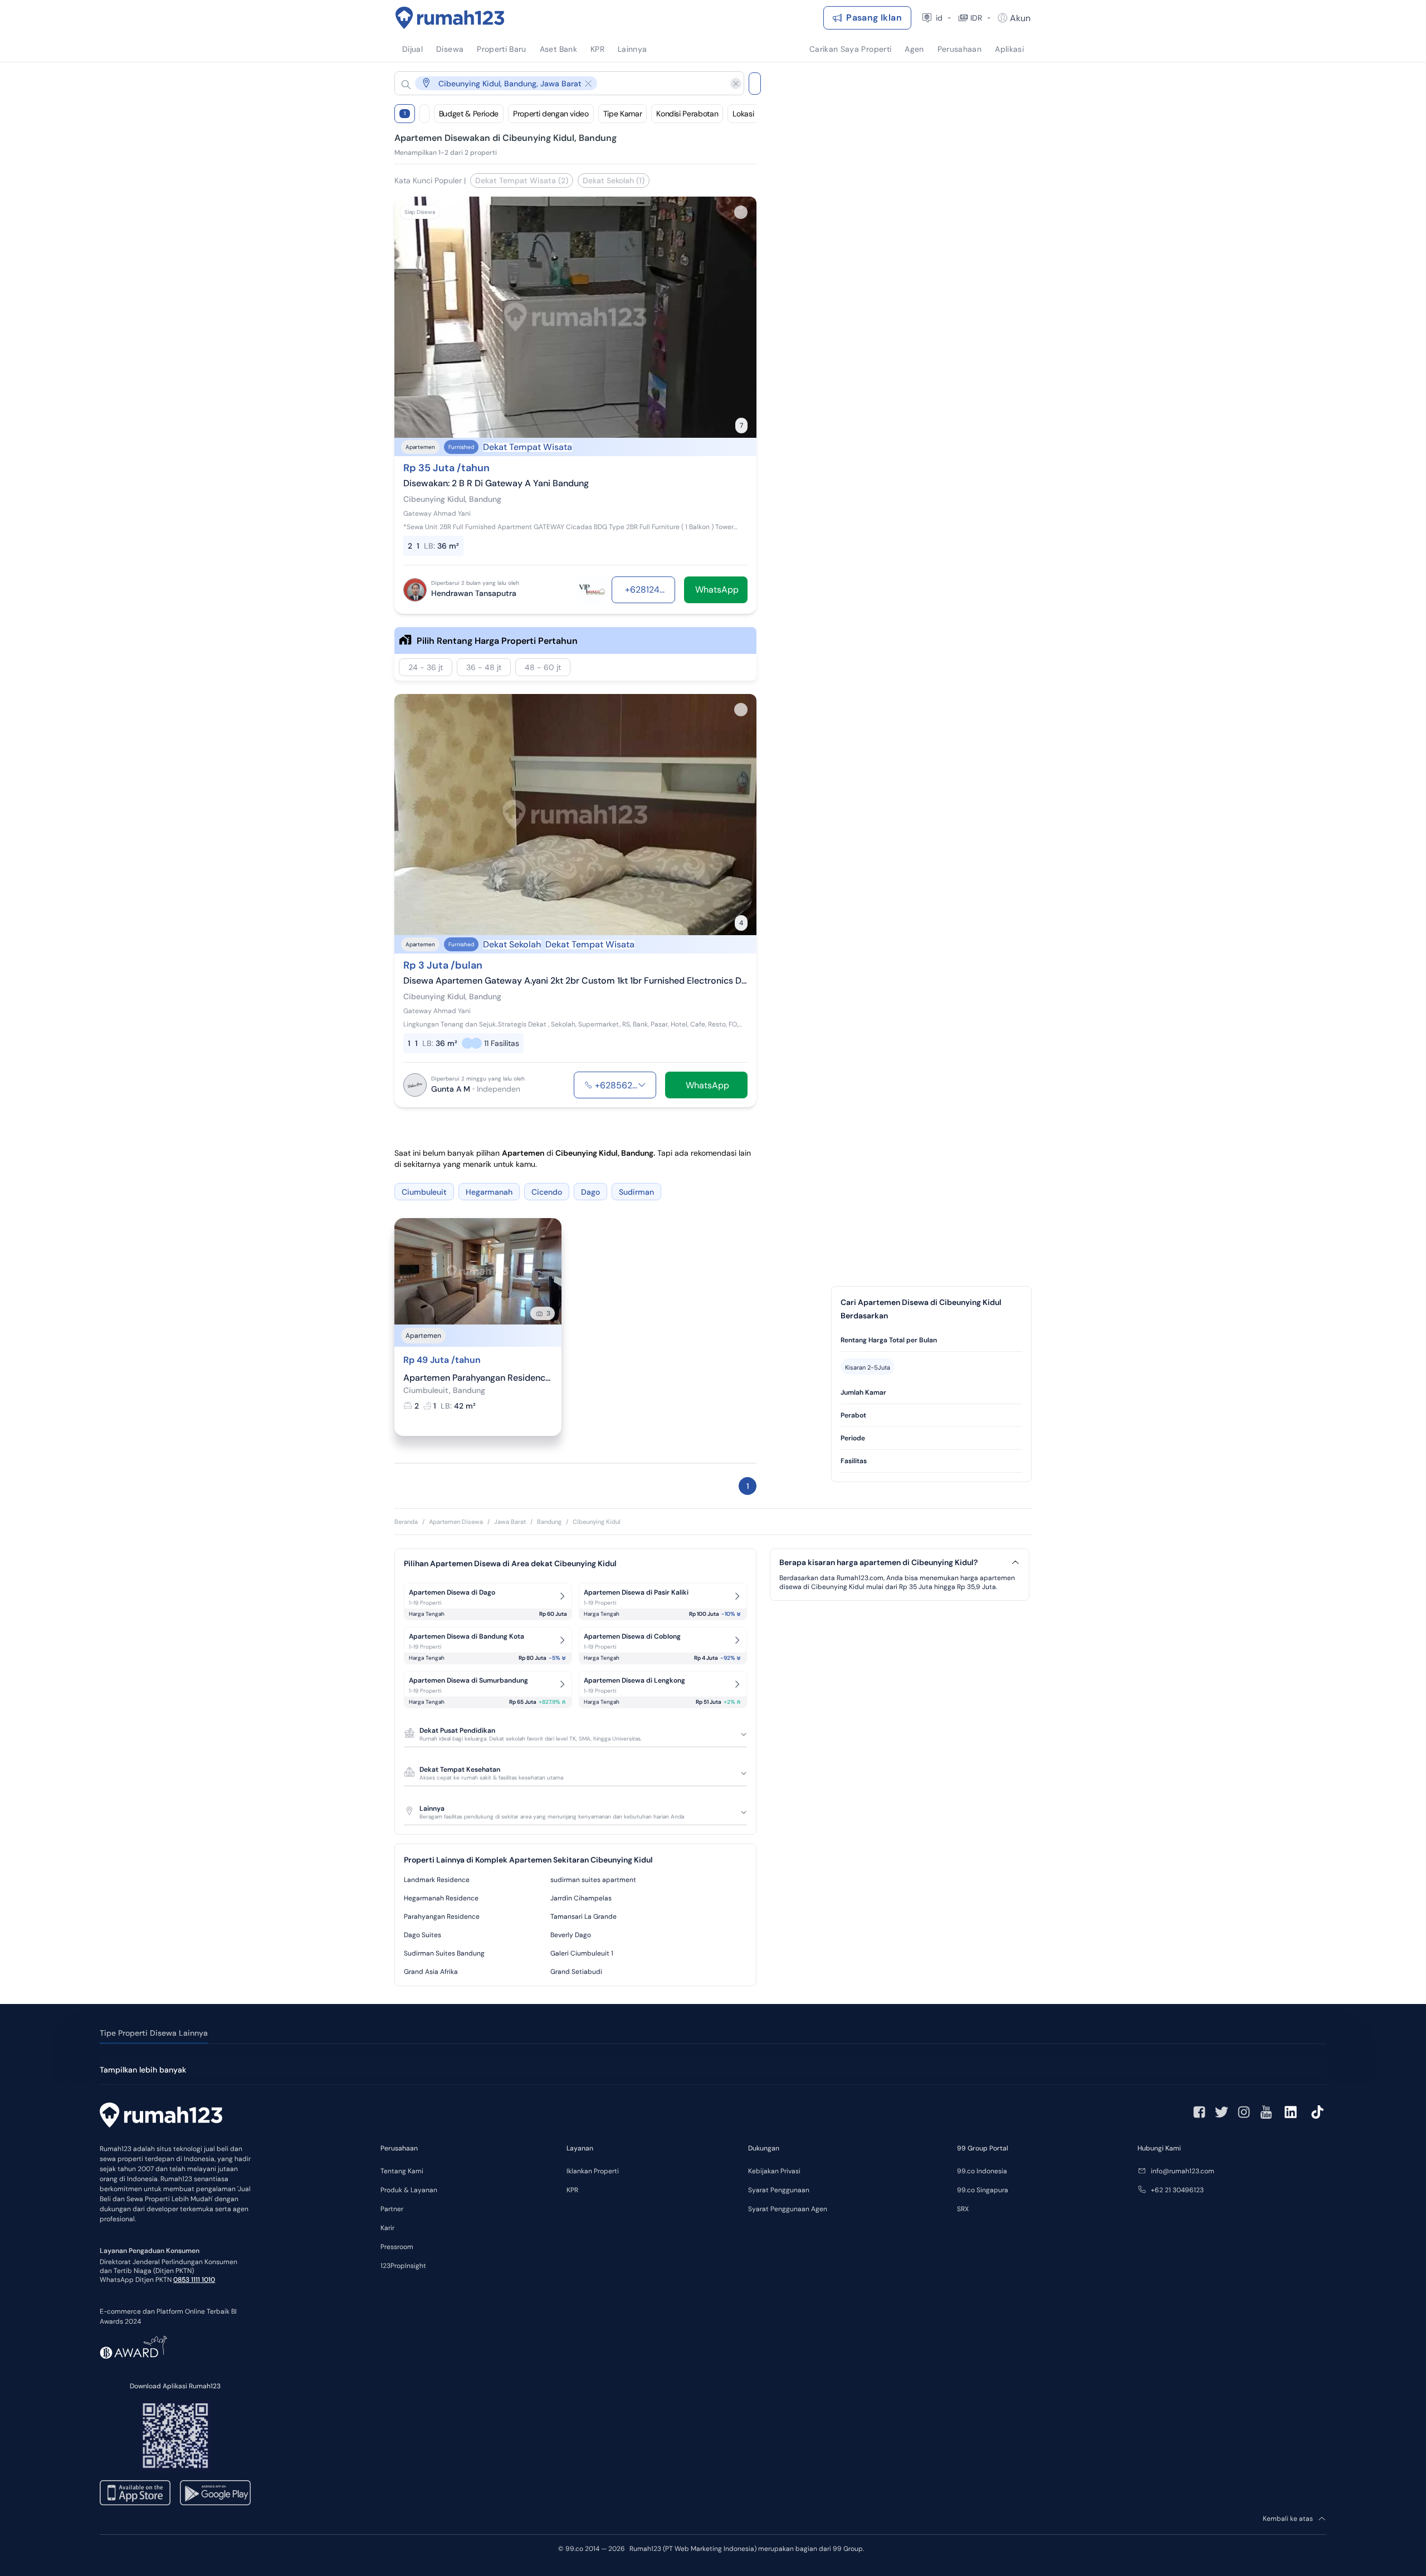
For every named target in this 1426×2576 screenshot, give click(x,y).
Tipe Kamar (623, 114)
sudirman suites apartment (593, 1880)
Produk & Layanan (409, 2190)
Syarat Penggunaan (779, 2190)
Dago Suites (423, 1935)
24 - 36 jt (426, 667)
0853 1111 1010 (194, 2280)
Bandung (549, 1522)
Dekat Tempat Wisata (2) (522, 180)
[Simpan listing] (741, 212)
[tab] (931, 1340)
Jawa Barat (510, 1522)
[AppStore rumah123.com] (135, 2493)
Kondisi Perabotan (687, 114)
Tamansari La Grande (583, 1917)
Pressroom (397, 2247)
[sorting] (424, 114)
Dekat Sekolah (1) (614, 180)
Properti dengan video (551, 114)
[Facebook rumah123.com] (1199, 2112)
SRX (963, 2209)
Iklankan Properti (593, 2171)
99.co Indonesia (982, 2171)
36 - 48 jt (484, 667)
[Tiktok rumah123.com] (1317, 2112)
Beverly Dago (571, 1935)
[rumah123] (161, 2116)
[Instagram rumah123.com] (1244, 2112)
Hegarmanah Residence (441, 1898)
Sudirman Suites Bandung (444, 1953)
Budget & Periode (469, 114)
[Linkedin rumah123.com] (1291, 2112)
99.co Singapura (983, 2190)
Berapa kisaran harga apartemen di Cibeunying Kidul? (878, 1563)
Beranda (406, 1522)
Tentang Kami (402, 2171)
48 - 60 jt (543, 667)
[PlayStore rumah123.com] (215, 2493)
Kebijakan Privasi (774, 2171)
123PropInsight (403, 2266)
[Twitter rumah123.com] (1222, 2112)
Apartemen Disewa (456, 1522)
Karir (387, 2228)
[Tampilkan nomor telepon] (642, 1085)
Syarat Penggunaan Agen (788, 2209)
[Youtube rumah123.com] (1266, 2112)
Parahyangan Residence (442, 1917)
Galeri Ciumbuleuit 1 (582, 1953)
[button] (560, 83)
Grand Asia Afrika (431, 1972)
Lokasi (743, 114)
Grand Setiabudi (576, 1972)
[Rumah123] (450, 18)
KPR (572, 2190)
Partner (392, 2209)
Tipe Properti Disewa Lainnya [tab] (154, 2033)
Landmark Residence (437, 1880)
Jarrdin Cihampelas (581, 1898)
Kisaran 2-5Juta (868, 1367)
